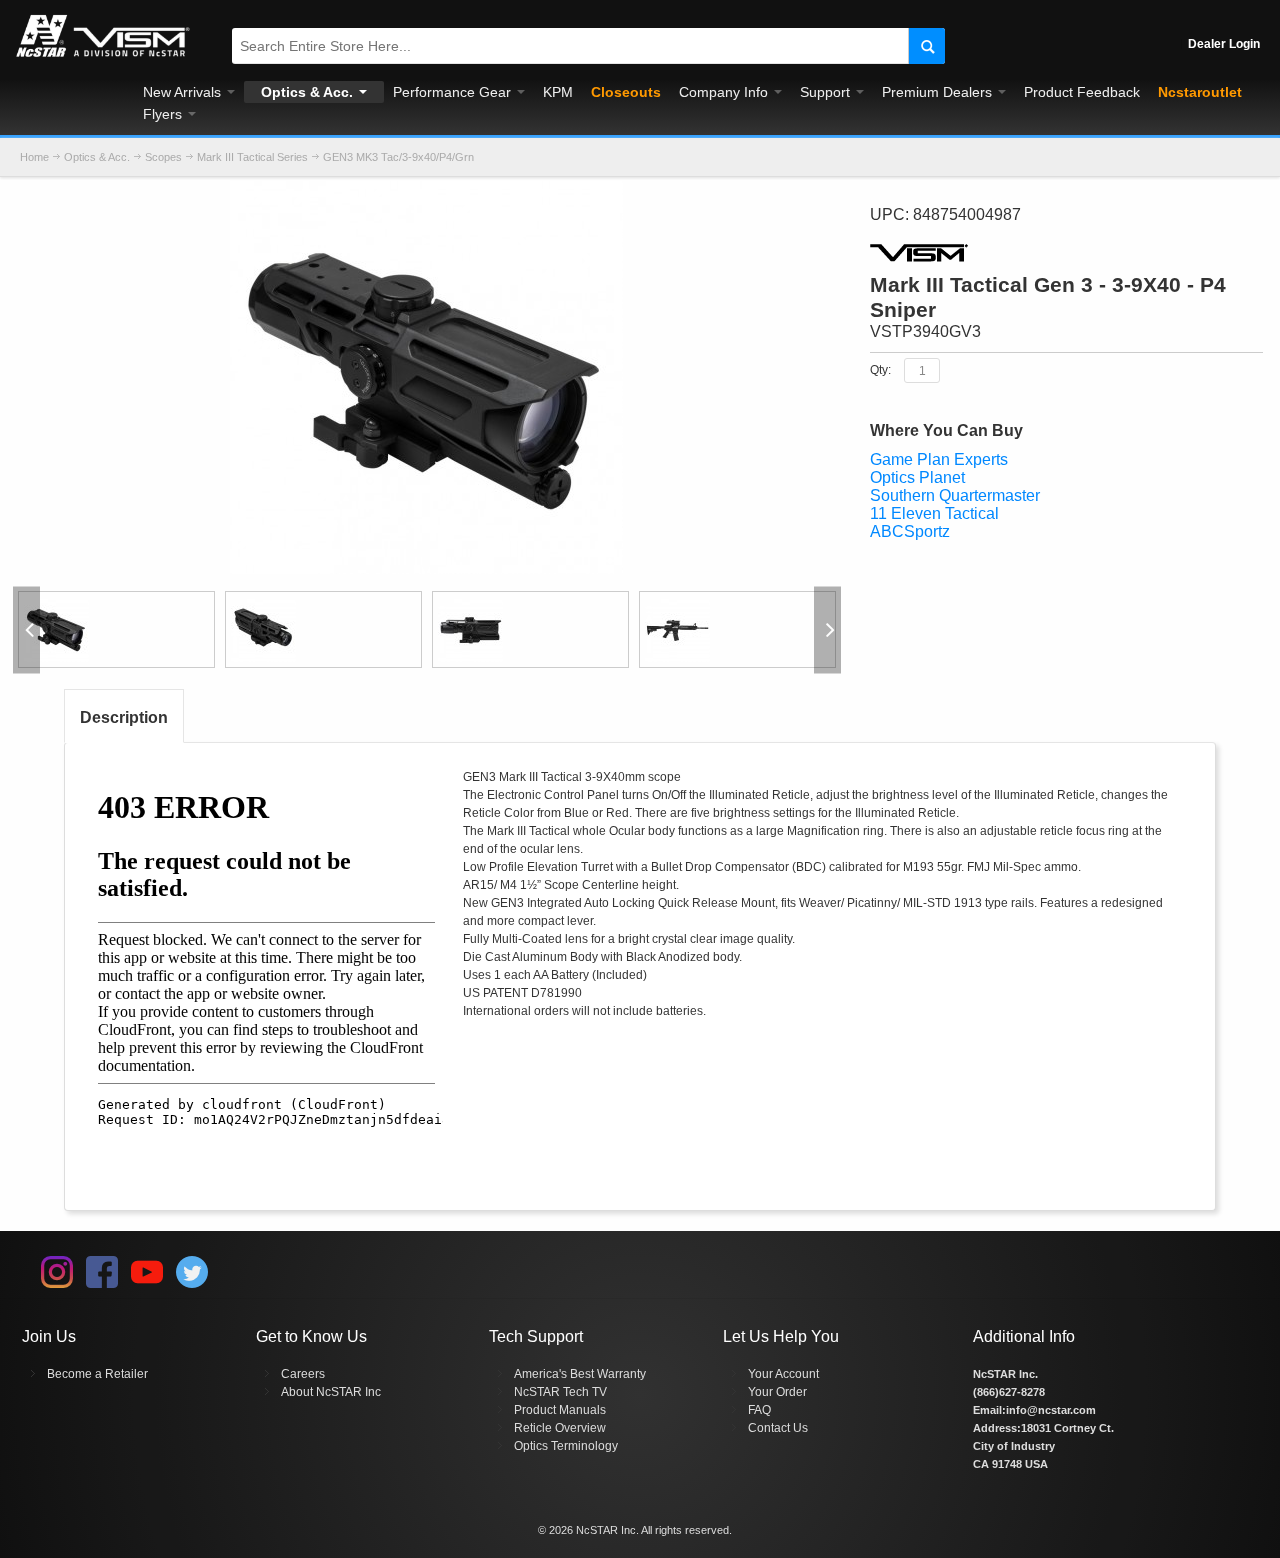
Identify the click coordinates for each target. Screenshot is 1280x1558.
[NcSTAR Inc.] (103, 57)
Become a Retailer (97, 1374)
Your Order (777, 1392)
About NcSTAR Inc (331, 1392)
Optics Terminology (566, 1446)
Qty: (880, 370)
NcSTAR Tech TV (560, 1392)
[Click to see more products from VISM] (1066, 253)
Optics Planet (917, 477)
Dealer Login (1224, 44)
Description (124, 717)
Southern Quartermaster (955, 495)
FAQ (759, 1410)
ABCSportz (910, 531)
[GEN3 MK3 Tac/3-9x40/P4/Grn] (426, 190)
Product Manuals (560, 1410)
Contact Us (778, 1428)
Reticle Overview (560, 1428)
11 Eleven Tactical (934, 513)
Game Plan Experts (939, 459)
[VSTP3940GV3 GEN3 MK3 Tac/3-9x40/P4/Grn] (116, 629)
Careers (303, 1374)
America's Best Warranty (580, 1374)
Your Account (783, 1374)
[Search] (926, 46)
